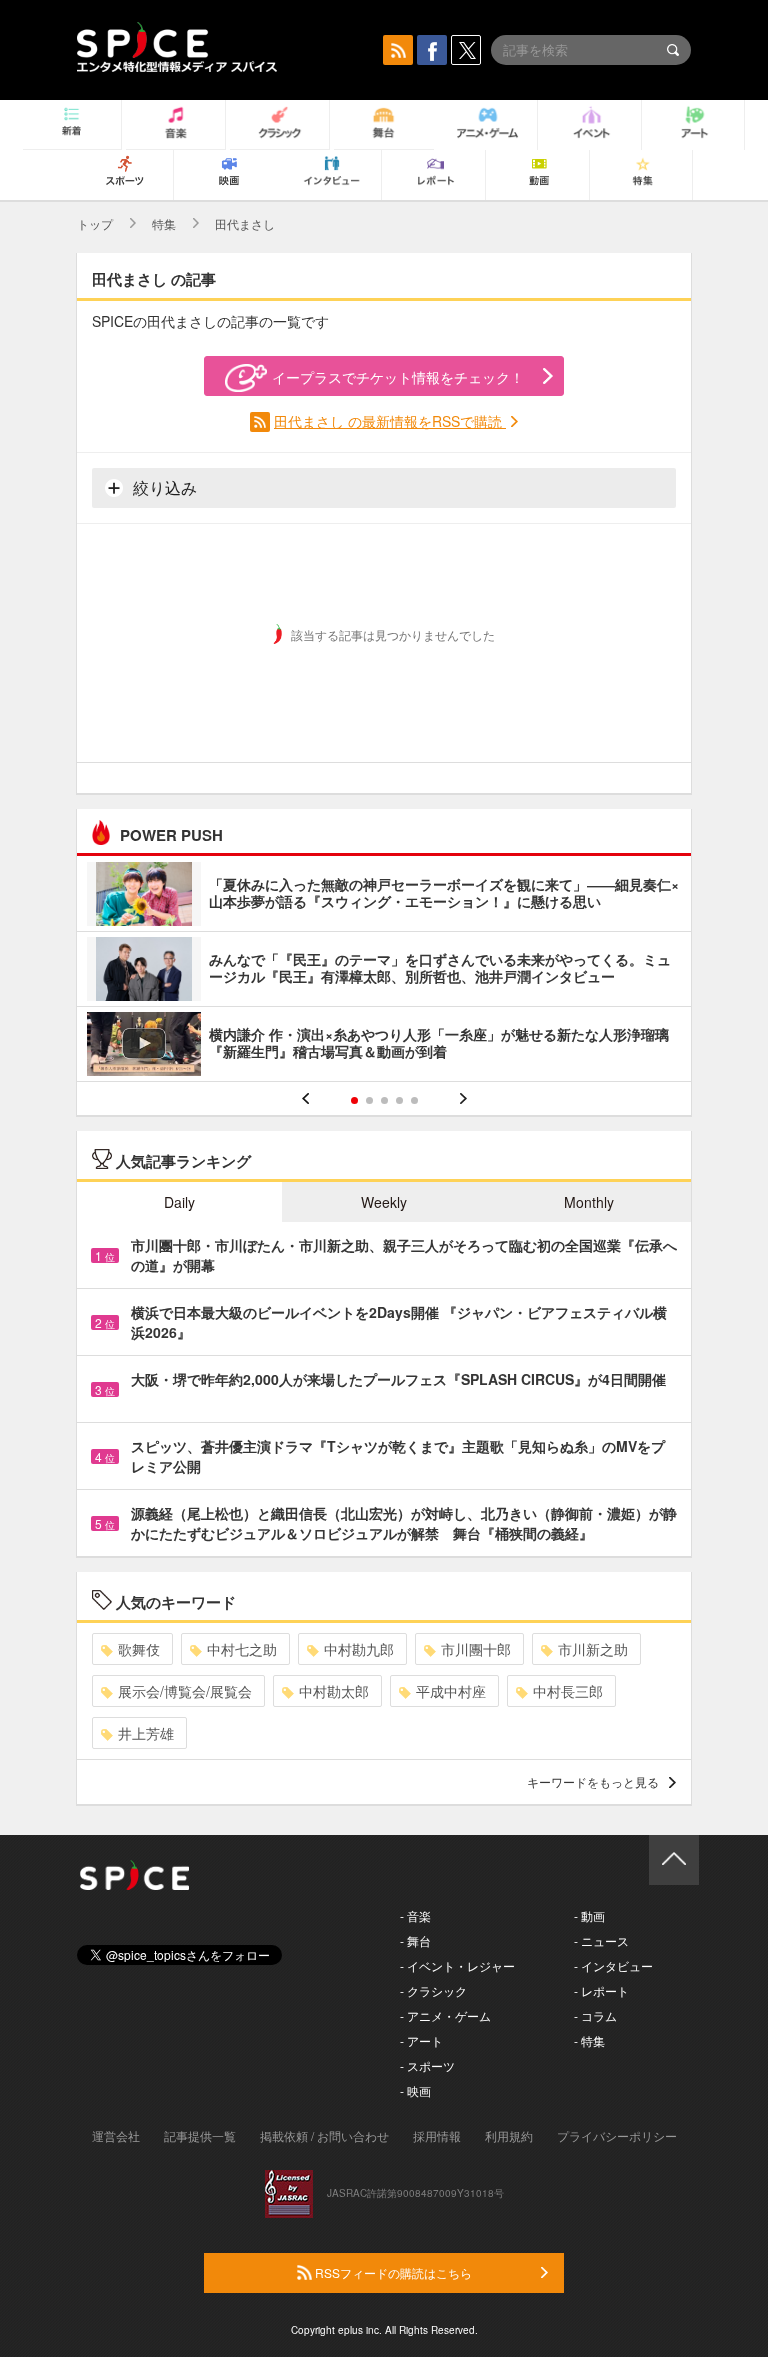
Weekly (384, 1202)
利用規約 (509, 2135)
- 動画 (589, 1915)
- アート (421, 2040)
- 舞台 (415, 1940)
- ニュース (601, 1940)
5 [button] (414, 1100)
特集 (164, 223)
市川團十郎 (476, 1649)
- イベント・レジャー (457, 1965)
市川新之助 (593, 1649)
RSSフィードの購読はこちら (392, 2272)
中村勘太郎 (334, 1691)
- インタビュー (613, 1965)
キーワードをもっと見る (593, 1781)
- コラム (595, 2015)
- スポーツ (427, 2065)
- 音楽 (415, 1915)
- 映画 (415, 2090)
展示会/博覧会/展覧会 (185, 1691)
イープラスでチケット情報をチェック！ (398, 377)
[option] (384, 971)
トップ (95, 223)
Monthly (589, 1202)
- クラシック (433, 1990)
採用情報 (437, 2135)
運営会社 (116, 2135)
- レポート (601, 1990)
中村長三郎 (568, 1691)
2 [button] (369, 1100)
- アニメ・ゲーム (445, 2015)
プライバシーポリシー (617, 2135)
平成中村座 (451, 1691)
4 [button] (399, 1100)
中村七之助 (242, 1649)
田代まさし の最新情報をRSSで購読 (390, 421)
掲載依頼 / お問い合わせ (324, 2135)
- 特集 (589, 2040)
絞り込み (163, 487)
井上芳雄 (146, 1733)
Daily (179, 1202)
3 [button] (384, 1100)
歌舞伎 (139, 1649)
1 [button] (354, 1100)
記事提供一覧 (200, 2135)
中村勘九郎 (359, 1649)
